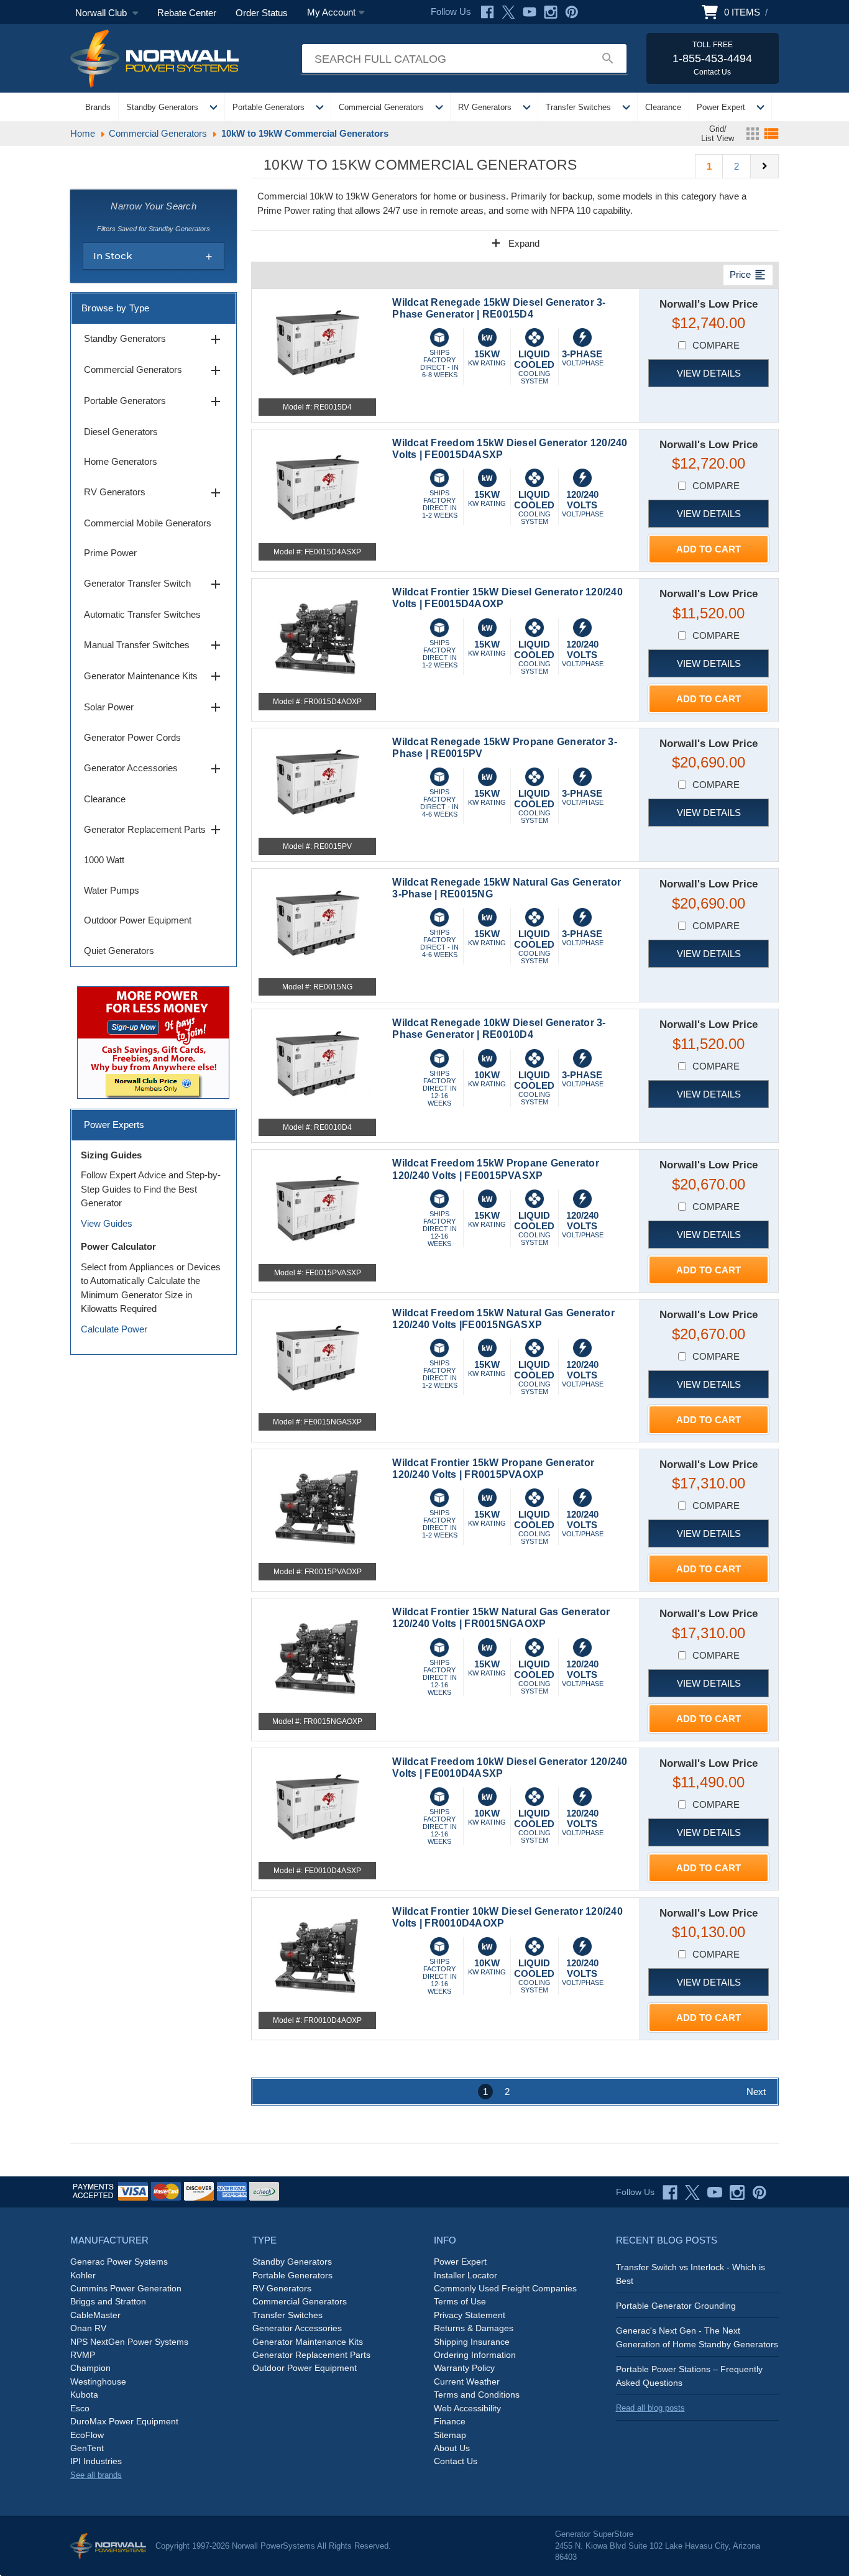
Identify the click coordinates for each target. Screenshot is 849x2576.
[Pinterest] (572, 12)
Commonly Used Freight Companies (505, 2288)
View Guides (107, 1223)
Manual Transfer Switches (154, 645)
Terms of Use (460, 2301)
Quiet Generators (119, 951)
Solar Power (154, 707)
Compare (716, 345)
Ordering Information (475, 2355)
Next (756, 2092)
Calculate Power (114, 1329)
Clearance (663, 107)
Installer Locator (466, 2275)
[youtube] (715, 2193)
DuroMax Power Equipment (124, 2421)
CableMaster (95, 2315)
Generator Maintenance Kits (154, 676)
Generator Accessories (154, 769)
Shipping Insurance (472, 2342)
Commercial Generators (381, 107)
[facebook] (670, 2193)
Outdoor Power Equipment (138, 920)
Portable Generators (268, 107)
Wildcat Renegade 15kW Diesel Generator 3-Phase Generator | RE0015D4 (499, 308)
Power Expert (721, 107)
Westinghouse (98, 2381)
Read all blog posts (650, 2408)
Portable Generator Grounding (676, 2306)
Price (748, 275)
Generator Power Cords (132, 737)
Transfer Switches (578, 107)
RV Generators (485, 107)
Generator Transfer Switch (154, 584)
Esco (80, 2408)
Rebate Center (187, 13)
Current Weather (467, 2381)
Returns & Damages (474, 2328)
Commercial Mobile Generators (148, 523)
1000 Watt (104, 860)
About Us (452, 2448)
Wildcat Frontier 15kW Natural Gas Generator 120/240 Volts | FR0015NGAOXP (501, 1618)
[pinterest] (760, 2193)
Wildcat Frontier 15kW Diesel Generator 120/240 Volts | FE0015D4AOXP (507, 598)
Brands (98, 107)
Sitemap (450, 2435)
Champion (90, 2368)
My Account (331, 12)
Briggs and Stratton (108, 2301)
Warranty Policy (464, 2368)
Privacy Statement (470, 2315)
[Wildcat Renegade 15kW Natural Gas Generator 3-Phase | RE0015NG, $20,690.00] (318, 924)
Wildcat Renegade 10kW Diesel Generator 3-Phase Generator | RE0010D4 (499, 1029)
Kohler (83, 2275)
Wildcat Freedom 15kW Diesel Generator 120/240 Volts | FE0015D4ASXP (510, 449)
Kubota (84, 2395)
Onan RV (88, 2328)
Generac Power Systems (119, 2262)
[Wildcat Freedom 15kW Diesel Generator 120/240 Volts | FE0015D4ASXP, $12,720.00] (318, 488)
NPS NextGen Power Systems (129, 2342)
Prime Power (110, 553)
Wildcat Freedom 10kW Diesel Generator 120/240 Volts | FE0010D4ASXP (510, 1767)
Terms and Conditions (477, 2395)
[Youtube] (530, 12)
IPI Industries (96, 2461)
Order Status (262, 13)
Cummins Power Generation (126, 2288)
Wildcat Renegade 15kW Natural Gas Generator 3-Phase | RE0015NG (507, 888)
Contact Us (456, 2461)
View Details (709, 373)
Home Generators (121, 461)
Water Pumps (112, 890)
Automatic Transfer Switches (142, 614)
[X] (508, 12)
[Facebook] (487, 12)
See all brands (96, 2475)
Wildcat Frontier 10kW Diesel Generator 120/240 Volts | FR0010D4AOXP (507, 1917)
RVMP (83, 2355)
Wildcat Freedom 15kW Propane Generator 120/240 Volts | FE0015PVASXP (496, 1169)
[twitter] (692, 2193)
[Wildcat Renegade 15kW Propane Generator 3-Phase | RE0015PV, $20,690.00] (318, 783)
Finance (450, 2421)
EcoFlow (87, 2435)
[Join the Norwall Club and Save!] (153, 1041)
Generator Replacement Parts (154, 830)
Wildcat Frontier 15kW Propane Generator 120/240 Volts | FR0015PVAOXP (493, 1469)
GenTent (87, 2448)
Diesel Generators (121, 432)
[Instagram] (551, 12)
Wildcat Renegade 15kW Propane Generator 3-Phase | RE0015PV (505, 748)
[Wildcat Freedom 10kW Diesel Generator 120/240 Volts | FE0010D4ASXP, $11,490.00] (318, 1807)
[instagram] (737, 2193)
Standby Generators (162, 107)
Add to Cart (709, 549)
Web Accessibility (467, 2408)
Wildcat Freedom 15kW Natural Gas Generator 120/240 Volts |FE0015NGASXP (503, 1319)
